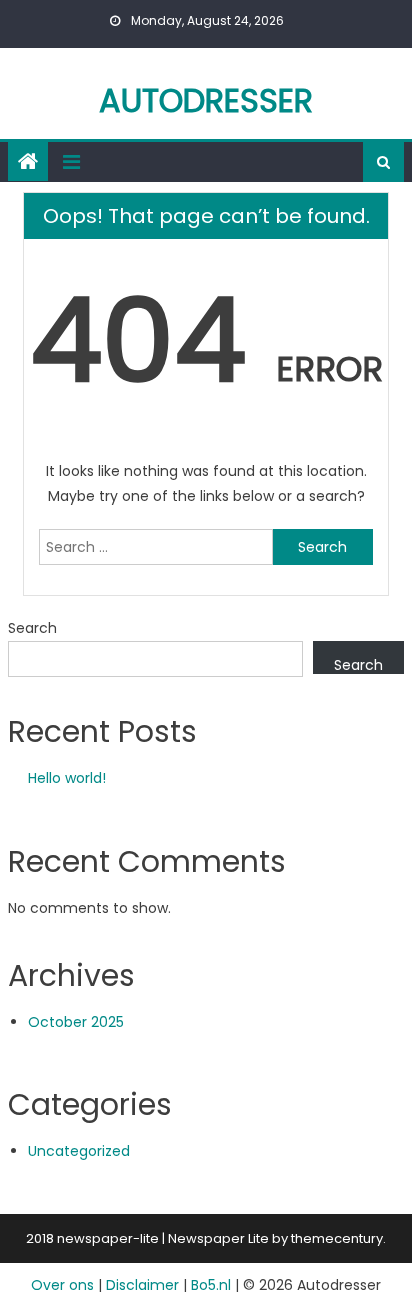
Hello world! (67, 778)
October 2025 (76, 1022)
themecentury (337, 1238)
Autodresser (206, 100)
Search (32, 628)
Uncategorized (79, 1151)
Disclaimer (142, 1285)
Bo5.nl (211, 1285)
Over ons (62, 1285)
